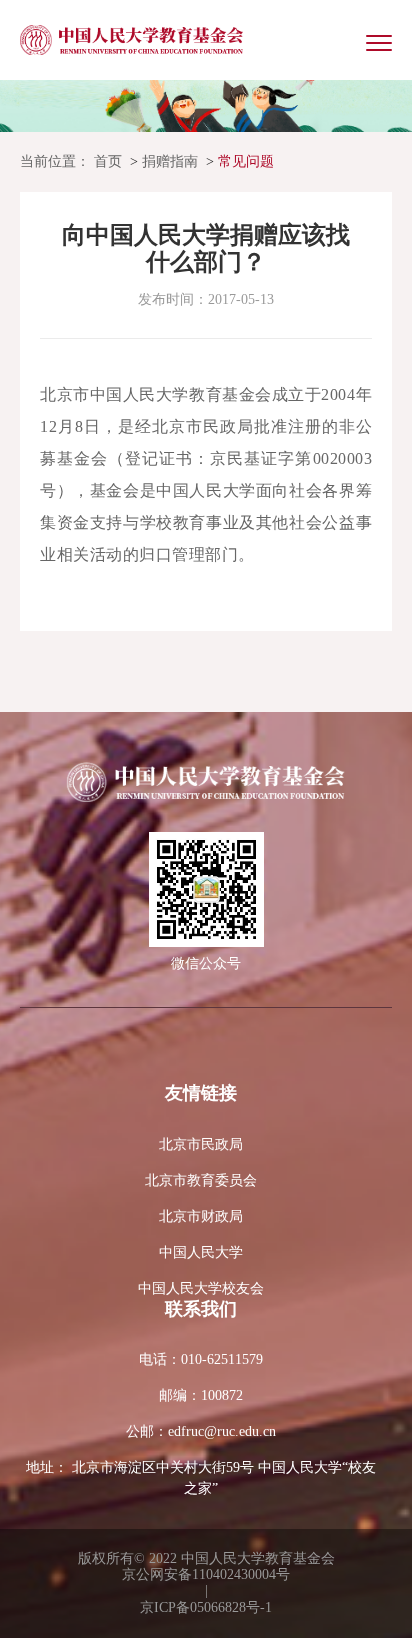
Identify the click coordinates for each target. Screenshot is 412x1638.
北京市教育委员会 (201, 1180)
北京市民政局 (201, 1144)
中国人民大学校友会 (201, 1288)
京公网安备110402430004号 (206, 1574)
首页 (108, 161)
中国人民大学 (201, 1252)
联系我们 (201, 1309)
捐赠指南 (170, 161)
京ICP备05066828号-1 (206, 1607)
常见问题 (246, 161)
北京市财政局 (201, 1216)
